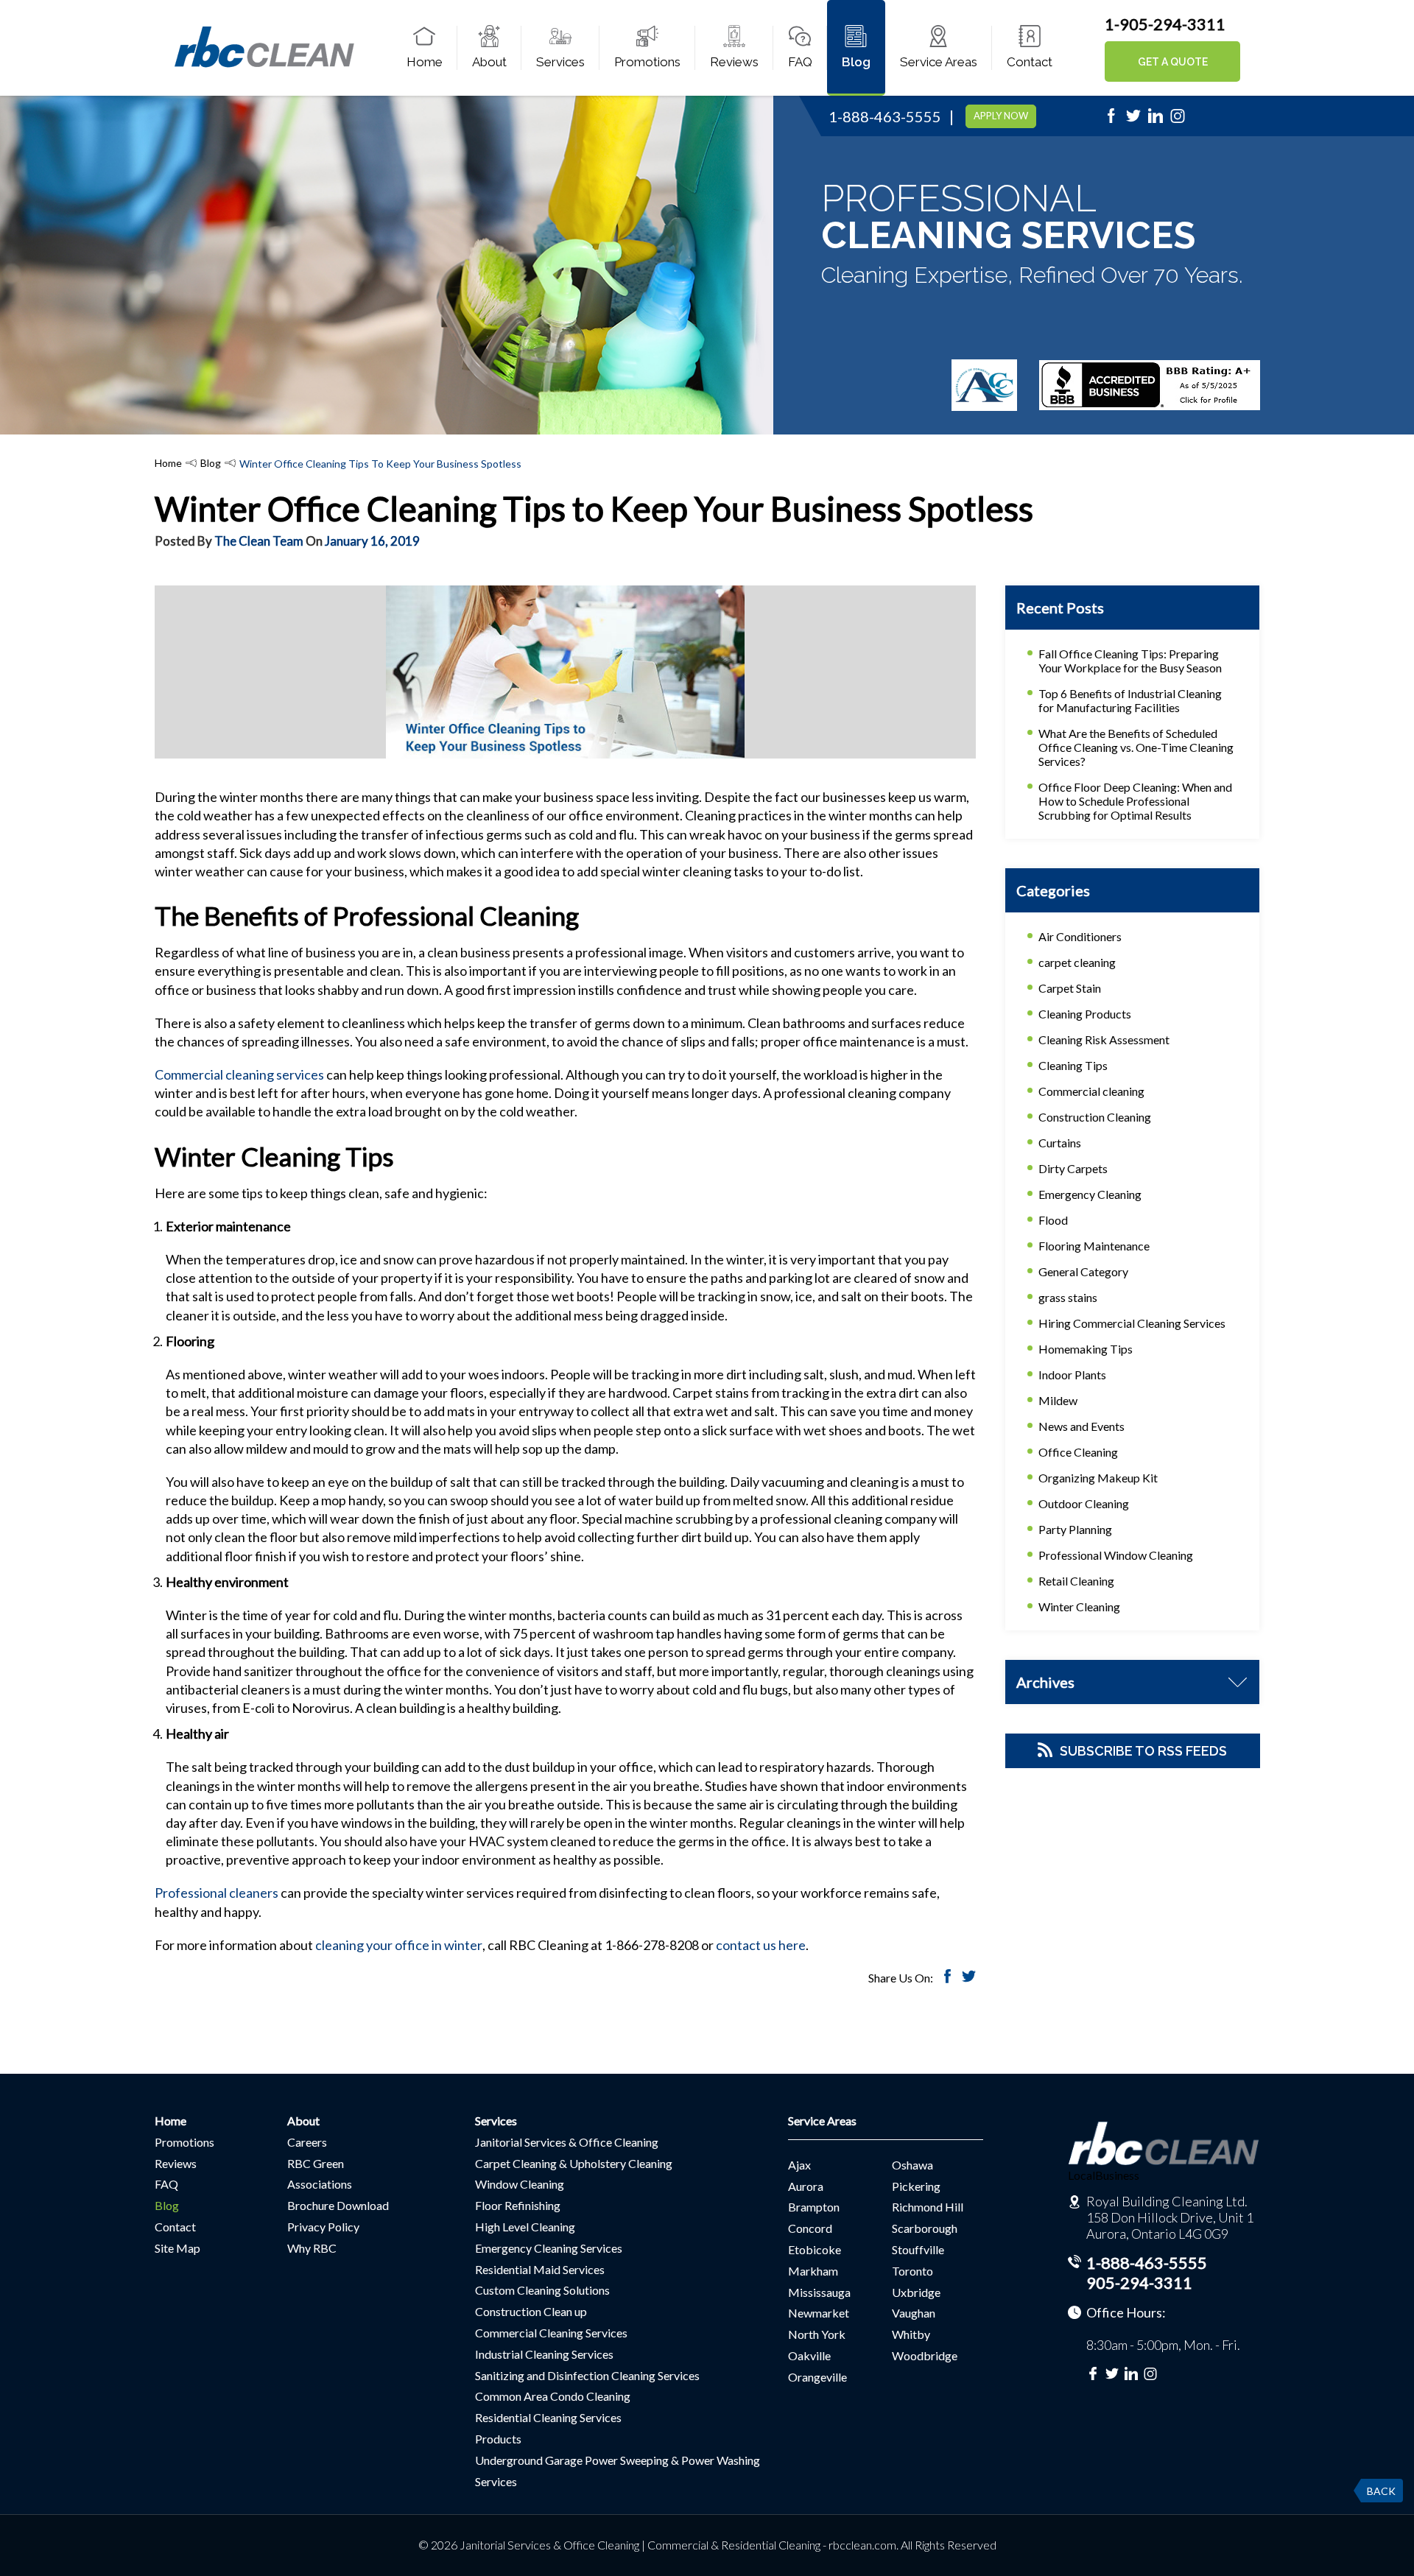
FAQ (800, 62)
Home (425, 62)
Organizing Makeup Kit (1098, 1478)
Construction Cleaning (1095, 1117)
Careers (307, 2142)
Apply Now (1001, 116)
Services (560, 62)
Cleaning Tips (1073, 1065)
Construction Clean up (531, 2311)
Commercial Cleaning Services (551, 2333)
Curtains (1060, 1143)
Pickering (916, 2186)
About (489, 62)
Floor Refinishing (518, 2205)
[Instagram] (1178, 120)
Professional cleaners (217, 1893)
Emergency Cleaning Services (549, 2248)
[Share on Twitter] (969, 1978)
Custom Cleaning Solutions (542, 2290)
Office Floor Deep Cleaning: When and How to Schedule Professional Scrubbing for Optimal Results (1135, 801)
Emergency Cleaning (1090, 1194)
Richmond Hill (928, 2207)
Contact (1030, 62)
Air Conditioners (1080, 936)
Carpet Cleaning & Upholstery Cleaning (574, 2163)
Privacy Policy (323, 2227)
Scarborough (925, 2228)
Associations (320, 2184)
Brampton (814, 2207)
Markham (813, 2271)
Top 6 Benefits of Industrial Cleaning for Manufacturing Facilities (1130, 700)
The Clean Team (259, 541)
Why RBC (312, 2248)
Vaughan (914, 2313)
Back (1381, 2491)
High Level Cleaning (525, 2227)
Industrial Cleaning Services (544, 2354)
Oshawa (912, 2165)
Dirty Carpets (1073, 1168)
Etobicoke (815, 2249)
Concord (810, 2228)
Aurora (806, 2186)
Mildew (1058, 1400)
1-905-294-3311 (1165, 24)
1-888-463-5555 (885, 116)
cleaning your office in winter (399, 1945)
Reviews (734, 62)
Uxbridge (916, 2292)
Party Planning (1075, 1529)
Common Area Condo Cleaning (553, 2396)
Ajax (799, 2165)
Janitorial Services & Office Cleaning (567, 2142)
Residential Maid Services (540, 2269)
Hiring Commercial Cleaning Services (1132, 1323)
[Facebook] (1111, 120)
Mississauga (819, 2292)
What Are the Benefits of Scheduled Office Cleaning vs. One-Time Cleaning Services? (1136, 747)
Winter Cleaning (1079, 1607)
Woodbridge (925, 2355)
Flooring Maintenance (1094, 1246)
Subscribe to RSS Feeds (1143, 1751)
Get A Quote (1173, 62)
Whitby (911, 2334)
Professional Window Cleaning (1116, 1555)
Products (498, 2439)
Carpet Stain (1070, 988)
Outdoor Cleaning (1084, 1503)
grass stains (1068, 1297)
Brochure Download (338, 2205)
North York (817, 2334)
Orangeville (817, 2377)
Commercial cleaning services (239, 1074)
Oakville (809, 2355)
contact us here (761, 1945)
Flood (1053, 1220)
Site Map (177, 2248)
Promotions (647, 62)
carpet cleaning (1077, 962)
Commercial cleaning (1091, 1091)
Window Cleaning (520, 2184)
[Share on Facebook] (947, 1978)
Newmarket (819, 2313)
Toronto (912, 2271)
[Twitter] (1133, 120)
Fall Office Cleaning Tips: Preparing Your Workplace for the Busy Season (1130, 661)
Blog (856, 62)
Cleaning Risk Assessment (1104, 1039)
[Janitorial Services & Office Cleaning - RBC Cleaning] (264, 65)
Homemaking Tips (1086, 1349)
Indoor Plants (1072, 1375)
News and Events (1081, 1426)
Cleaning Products (1085, 1014)
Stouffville (918, 2249)
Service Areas (939, 62)
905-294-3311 (1139, 2283)
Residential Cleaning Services (548, 2417)
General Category (1083, 1271)
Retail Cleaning (1076, 1581)
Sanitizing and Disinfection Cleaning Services (587, 2375)
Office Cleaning (1078, 1452)
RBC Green (316, 2163)
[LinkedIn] (1156, 120)
